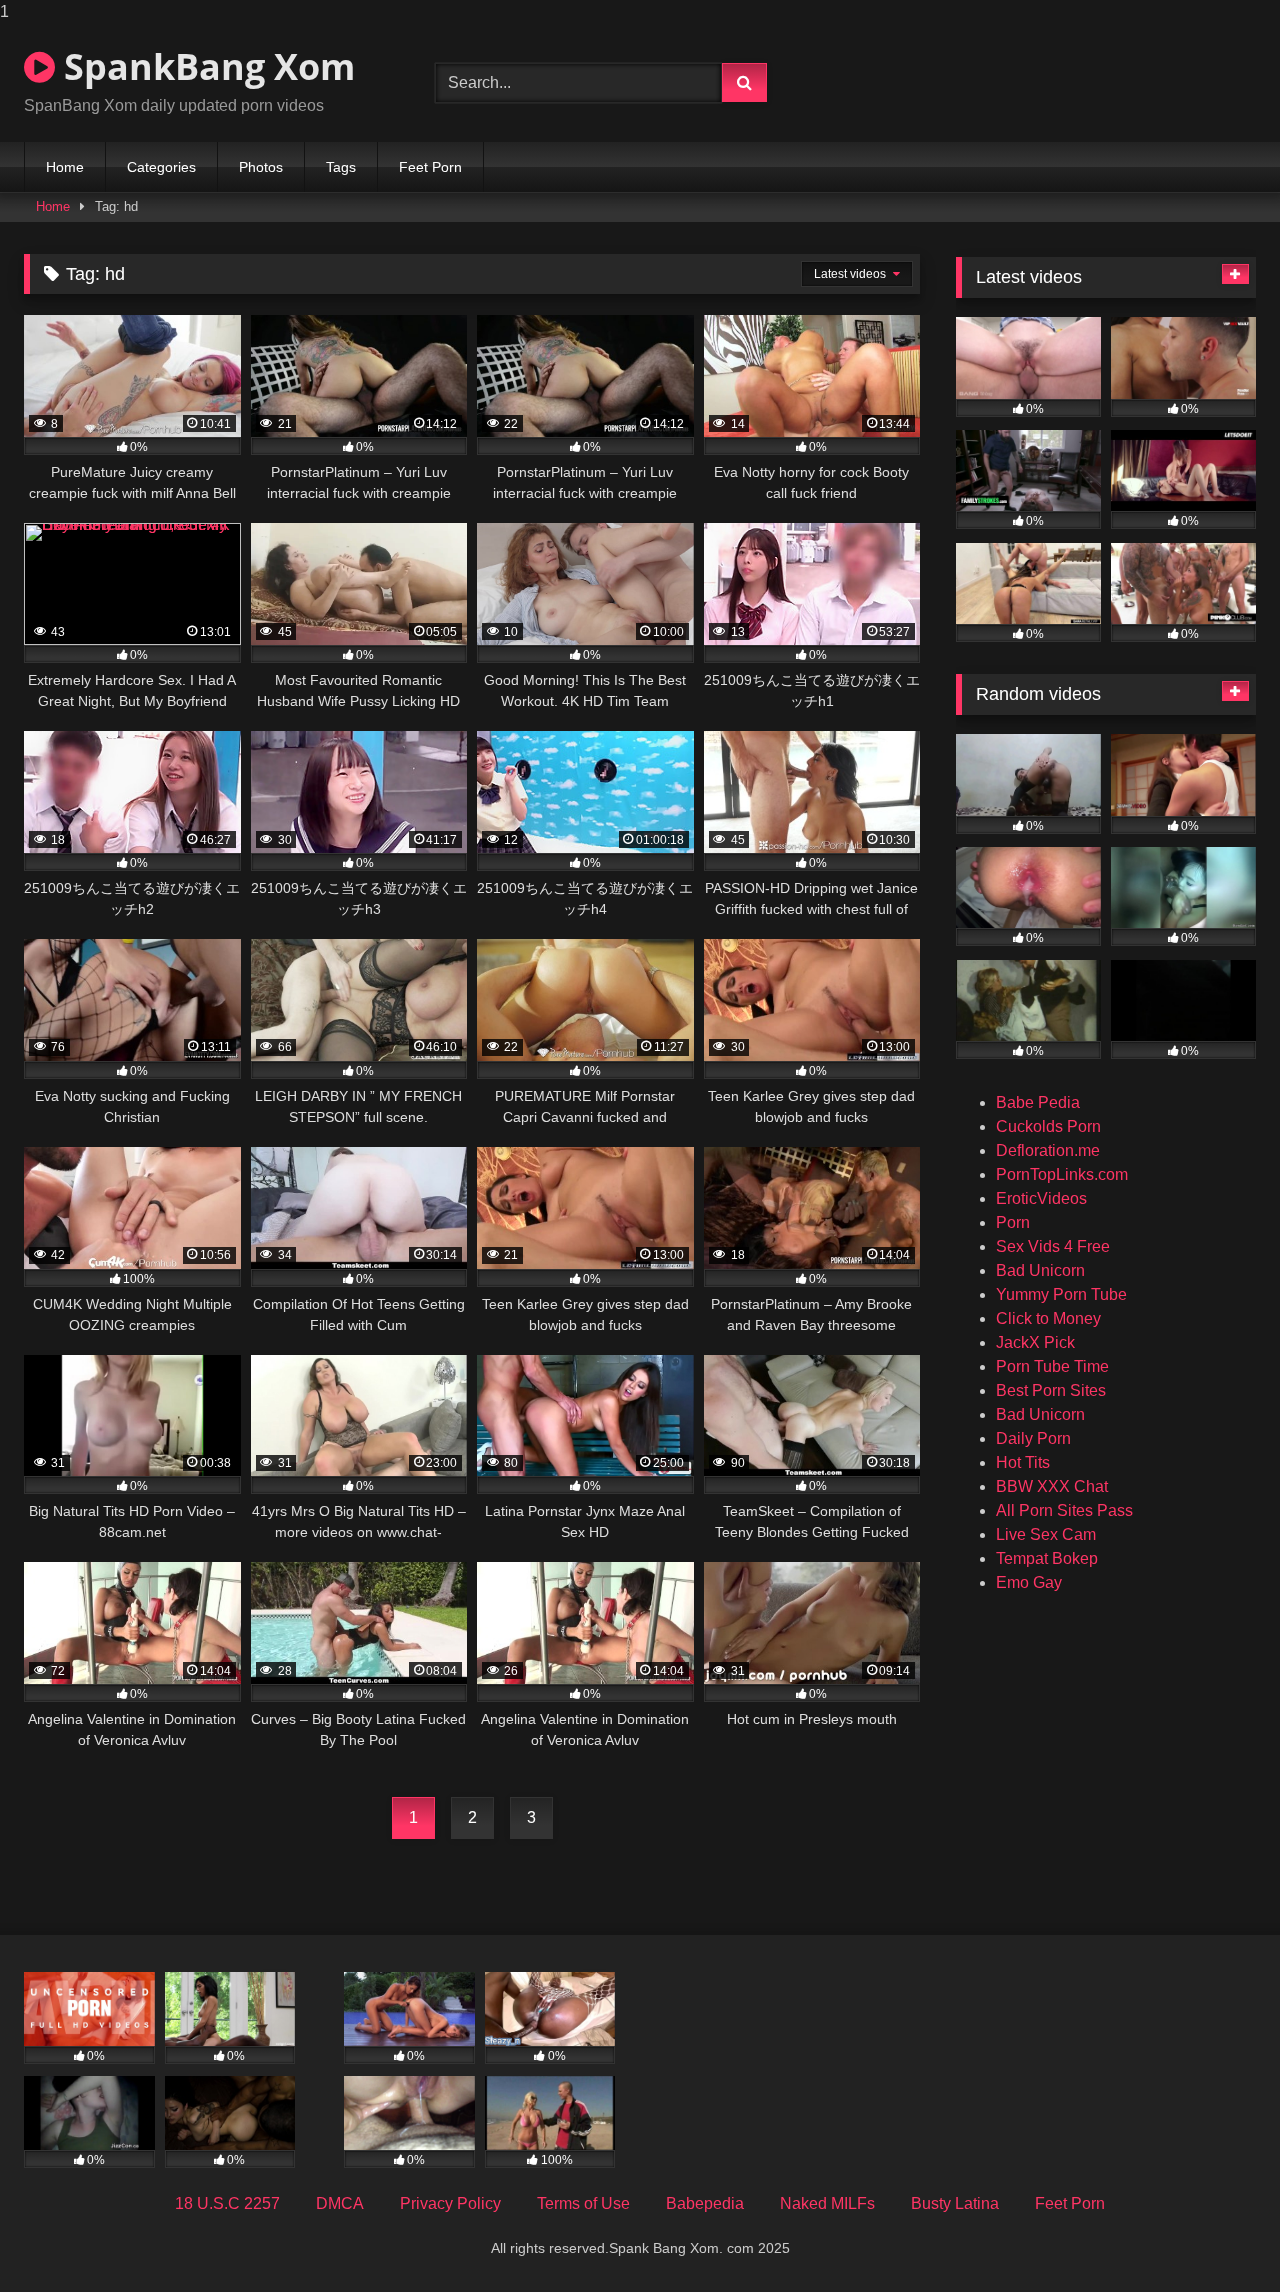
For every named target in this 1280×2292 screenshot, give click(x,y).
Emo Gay (1029, 1582)
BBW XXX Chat (1052, 1486)
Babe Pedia (1038, 1102)
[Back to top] (1218, 2236)
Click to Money (1048, 1318)
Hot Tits (1023, 1462)
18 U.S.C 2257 (227, 2203)
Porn (1013, 1222)
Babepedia (705, 2203)
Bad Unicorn (1040, 1270)
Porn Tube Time (1052, 1366)
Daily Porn (1033, 1438)
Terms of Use (583, 2203)
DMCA (340, 2203)
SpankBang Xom (205, 66)
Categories (161, 167)
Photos (261, 167)
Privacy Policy (450, 2203)
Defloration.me (1048, 1150)
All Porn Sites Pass (1064, 1510)
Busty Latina (955, 2203)
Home (65, 167)
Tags (341, 167)
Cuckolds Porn (1048, 1126)
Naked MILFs (827, 2203)
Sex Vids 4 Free (1053, 1246)
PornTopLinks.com (1062, 1174)
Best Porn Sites (1051, 1390)
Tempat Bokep (1047, 1558)
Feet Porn (430, 167)
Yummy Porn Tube (1061, 1294)
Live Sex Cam (1046, 1534)
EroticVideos (1041, 1198)
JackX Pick (1035, 1342)
